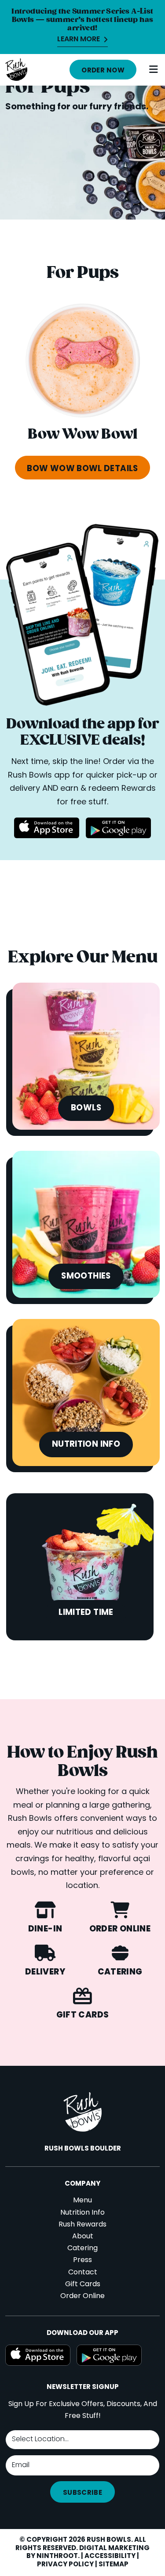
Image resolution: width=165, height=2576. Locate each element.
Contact (83, 2273)
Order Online (82, 2296)
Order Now (103, 71)
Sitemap (114, 2565)
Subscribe (82, 2493)
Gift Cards (83, 2284)
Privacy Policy (65, 2565)
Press (82, 2260)
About (83, 2237)
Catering (82, 2248)
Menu (82, 2201)
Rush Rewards (82, 2225)
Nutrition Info (82, 2213)
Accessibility (110, 2556)
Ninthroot (57, 2556)
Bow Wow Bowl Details (82, 469)
